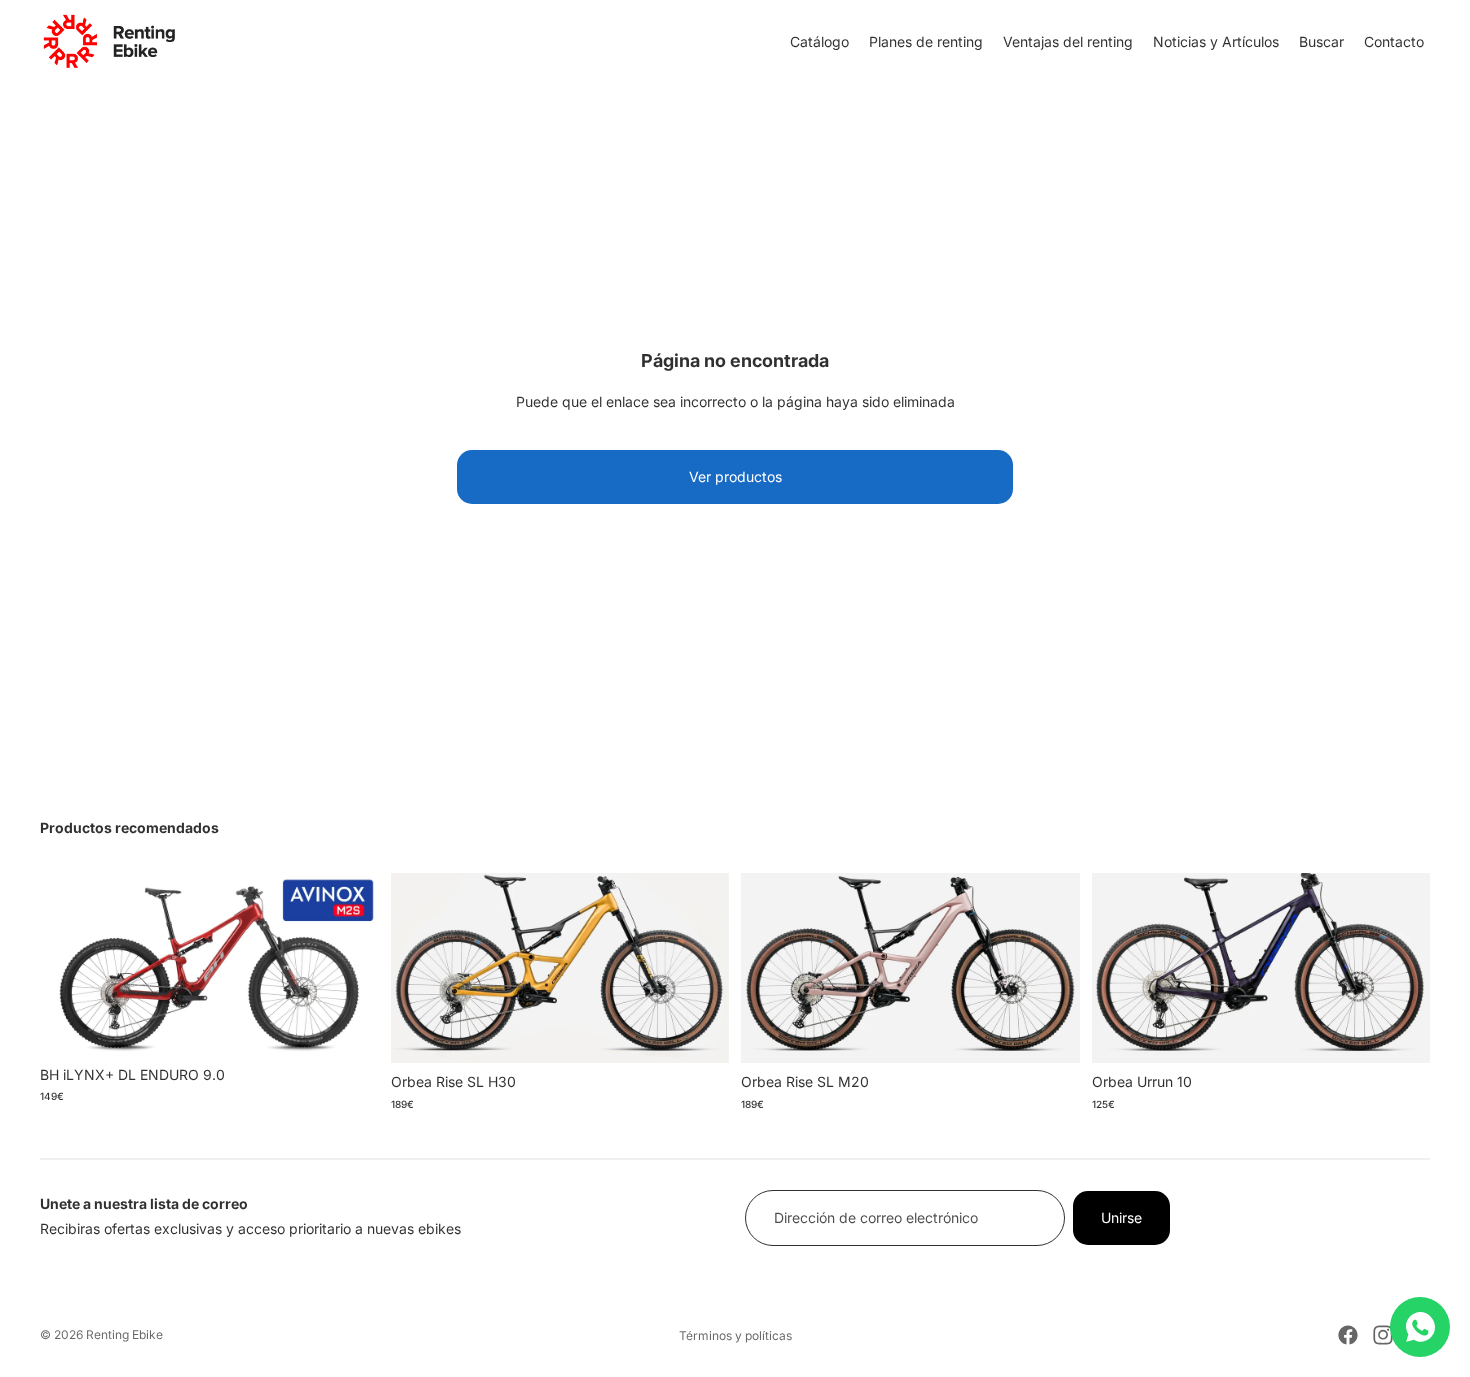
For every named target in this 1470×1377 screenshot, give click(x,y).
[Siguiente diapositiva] (349, 964)
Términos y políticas (735, 1335)
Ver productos (735, 476)
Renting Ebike (124, 1334)
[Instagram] (1383, 1335)
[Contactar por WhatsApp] (1420, 1327)
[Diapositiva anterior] (70, 964)
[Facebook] (1348, 1335)
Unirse (1121, 1217)
